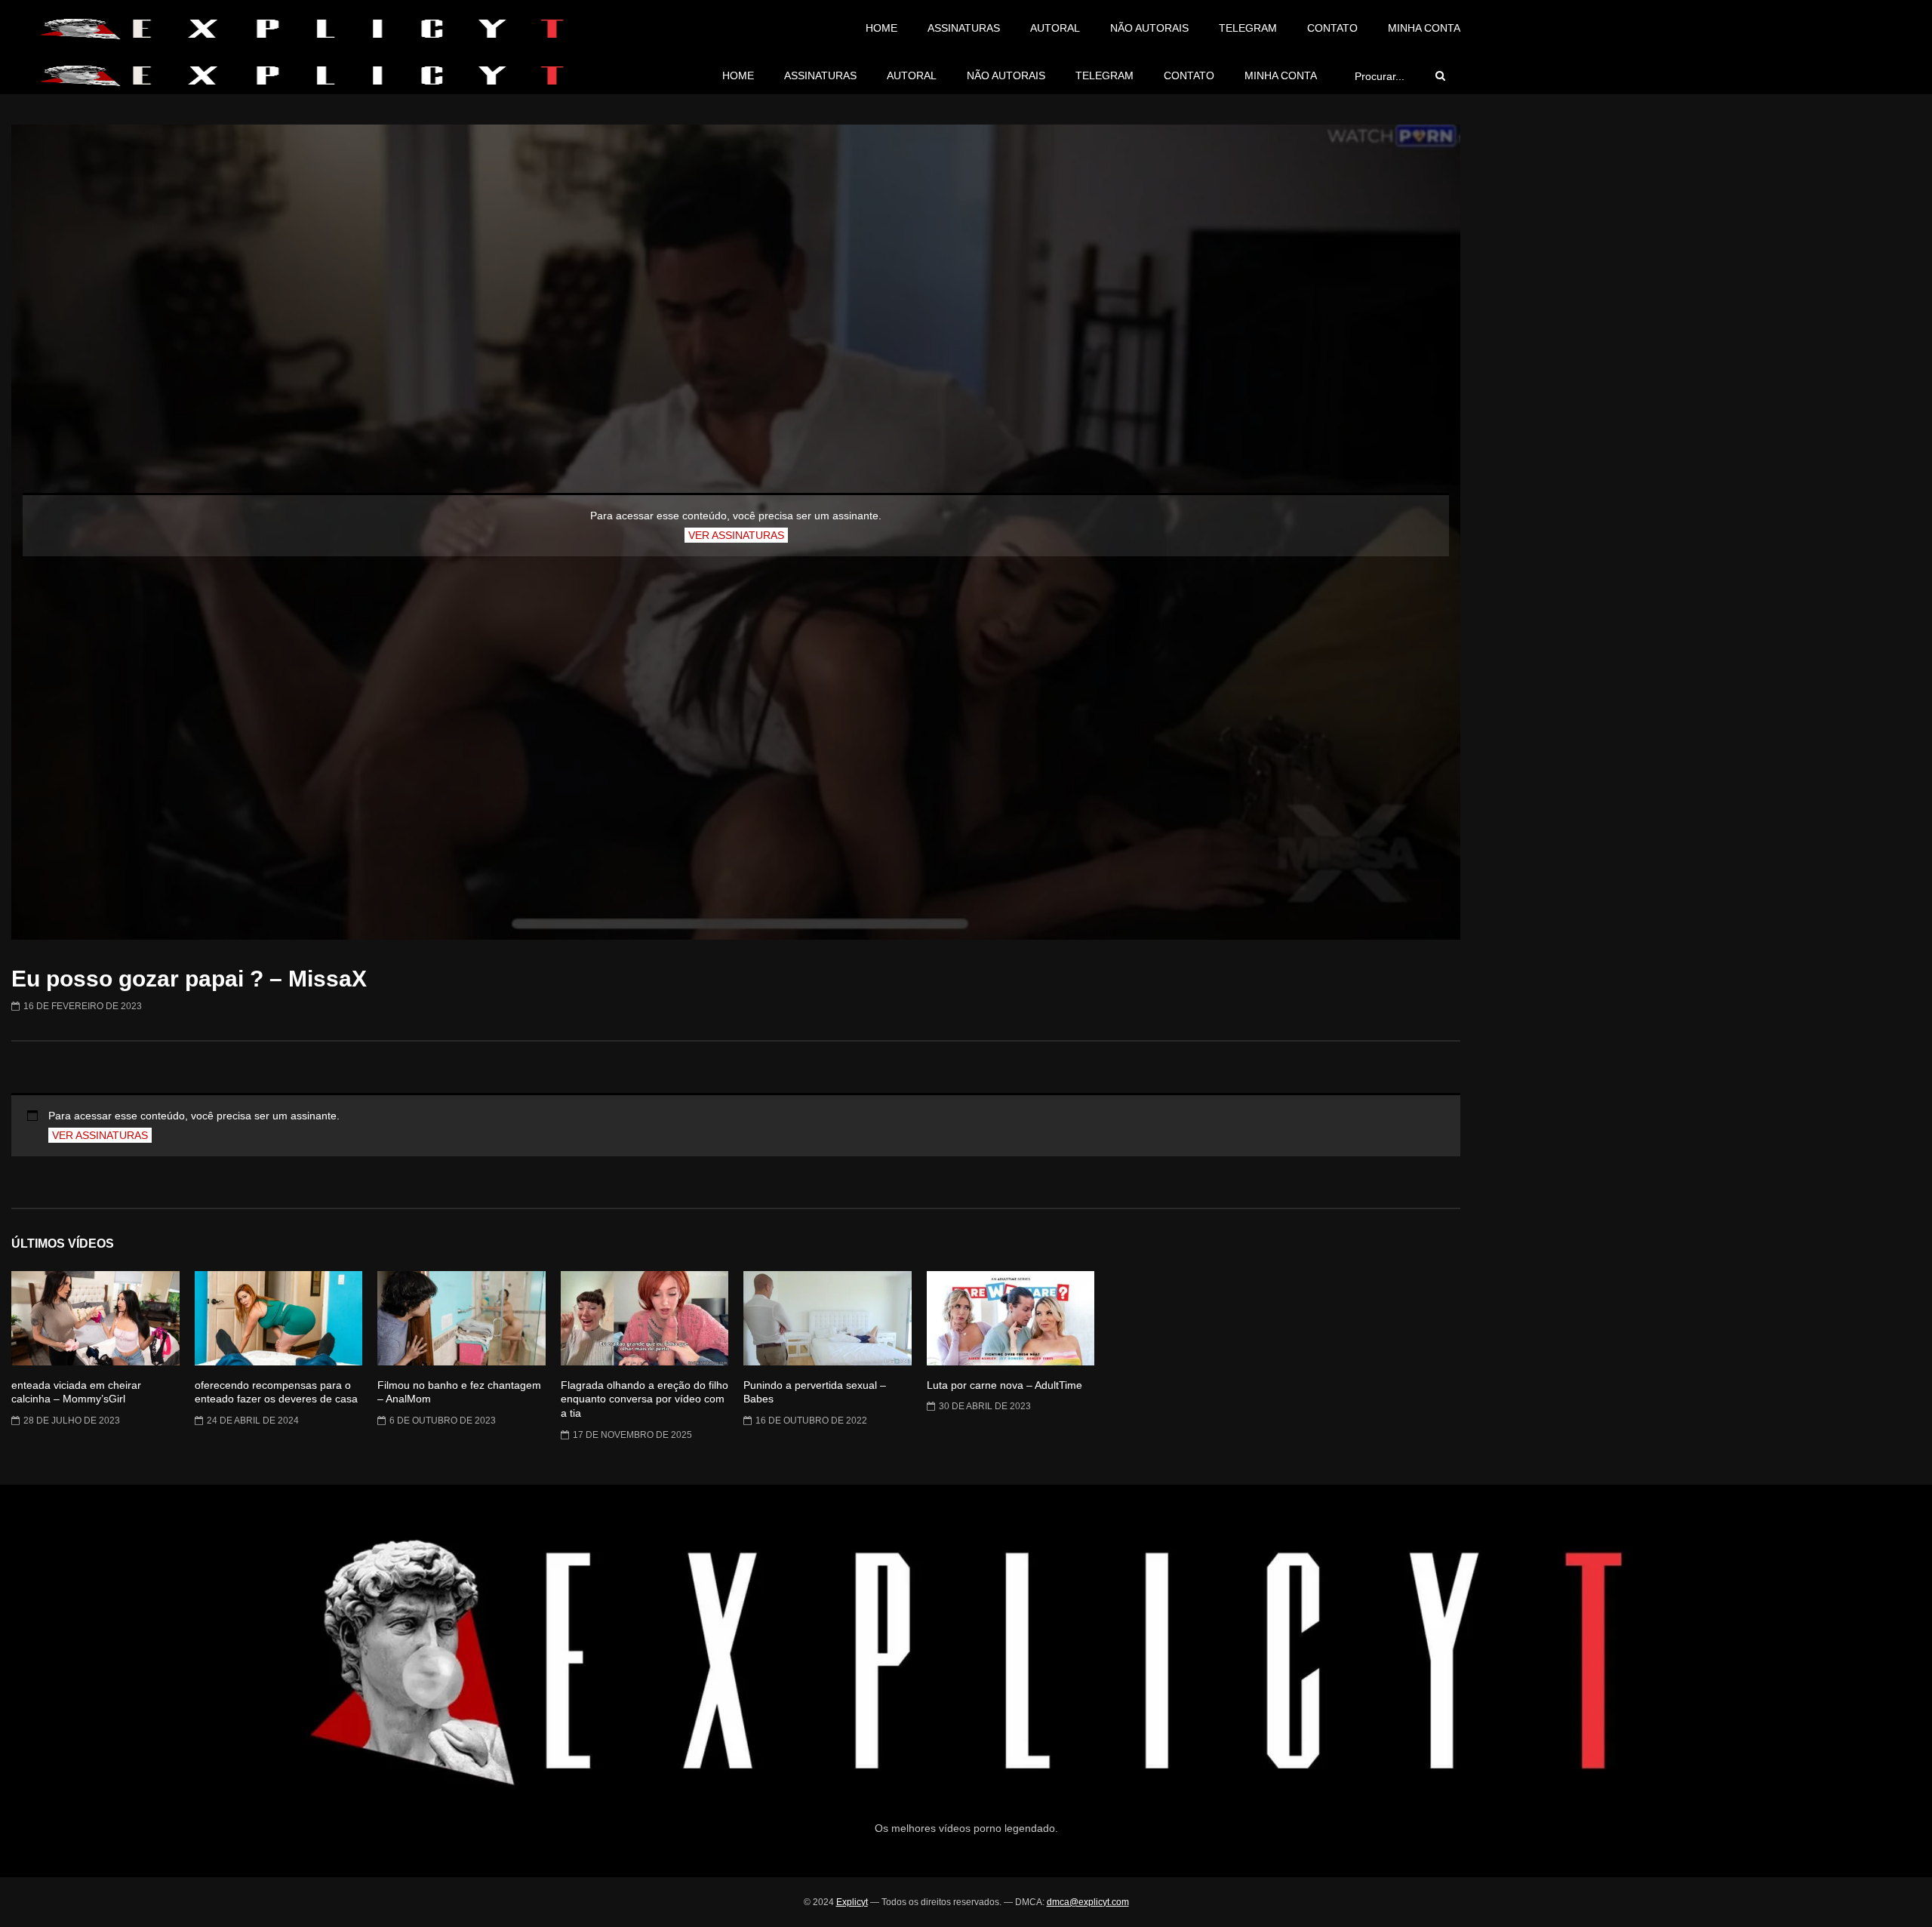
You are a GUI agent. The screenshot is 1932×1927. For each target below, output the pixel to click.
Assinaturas (964, 28)
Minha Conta (1424, 28)
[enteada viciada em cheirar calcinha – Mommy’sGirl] (95, 1318)
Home (881, 28)
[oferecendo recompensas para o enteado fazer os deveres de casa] (279, 1318)
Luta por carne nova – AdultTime (1004, 1385)
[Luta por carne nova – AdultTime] (1011, 1318)
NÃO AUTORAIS (1149, 28)
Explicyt (852, 1902)
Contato (1332, 28)
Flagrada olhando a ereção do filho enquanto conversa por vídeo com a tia (645, 1399)
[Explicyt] (301, 29)
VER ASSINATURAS (736, 535)
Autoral (1055, 28)
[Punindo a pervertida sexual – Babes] (828, 1318)
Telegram (1248, 28)
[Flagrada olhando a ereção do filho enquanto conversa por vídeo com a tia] (645, 1318)
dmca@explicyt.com (1088, 1902)
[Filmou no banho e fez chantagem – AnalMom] (461, 1318)
